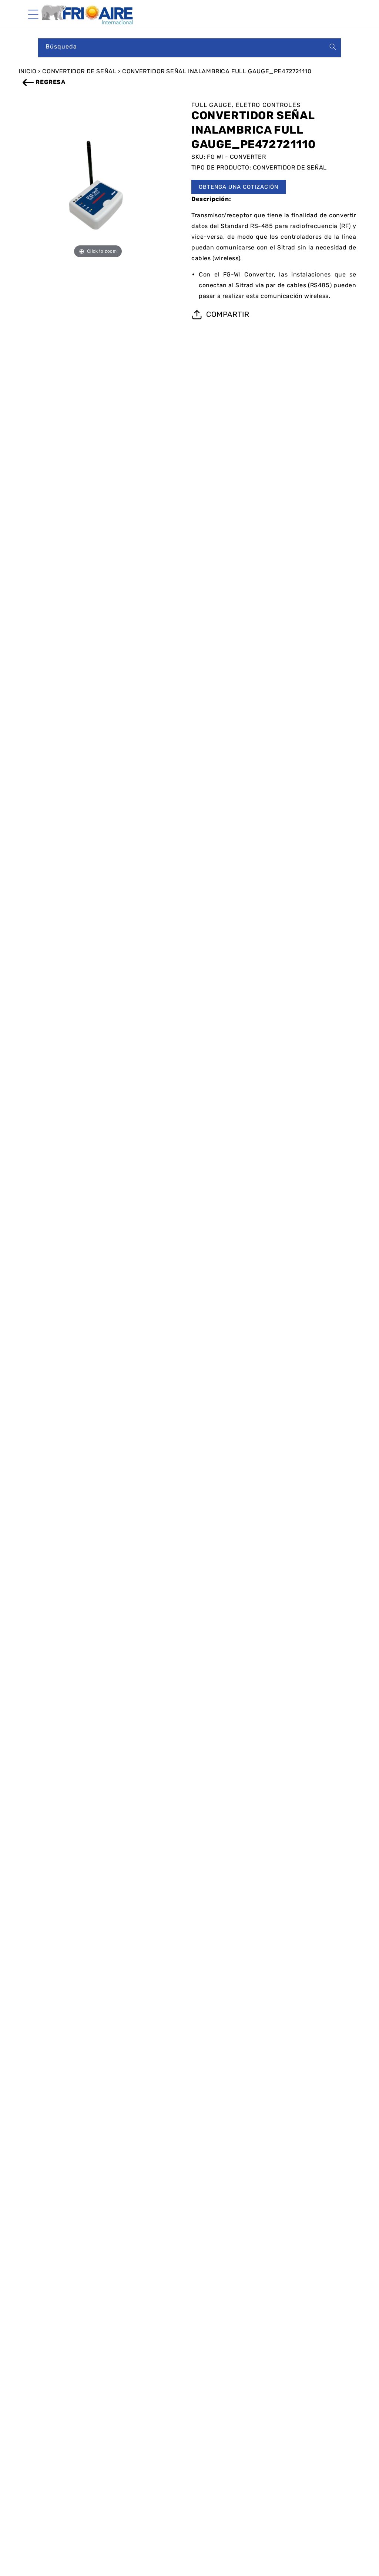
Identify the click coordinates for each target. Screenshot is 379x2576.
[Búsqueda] (333, 47)
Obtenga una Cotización (239, 187)
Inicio (28, 71)
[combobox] (189, 48)
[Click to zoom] (98, 185)
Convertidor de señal (79, 71)
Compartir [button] (228, 314)
